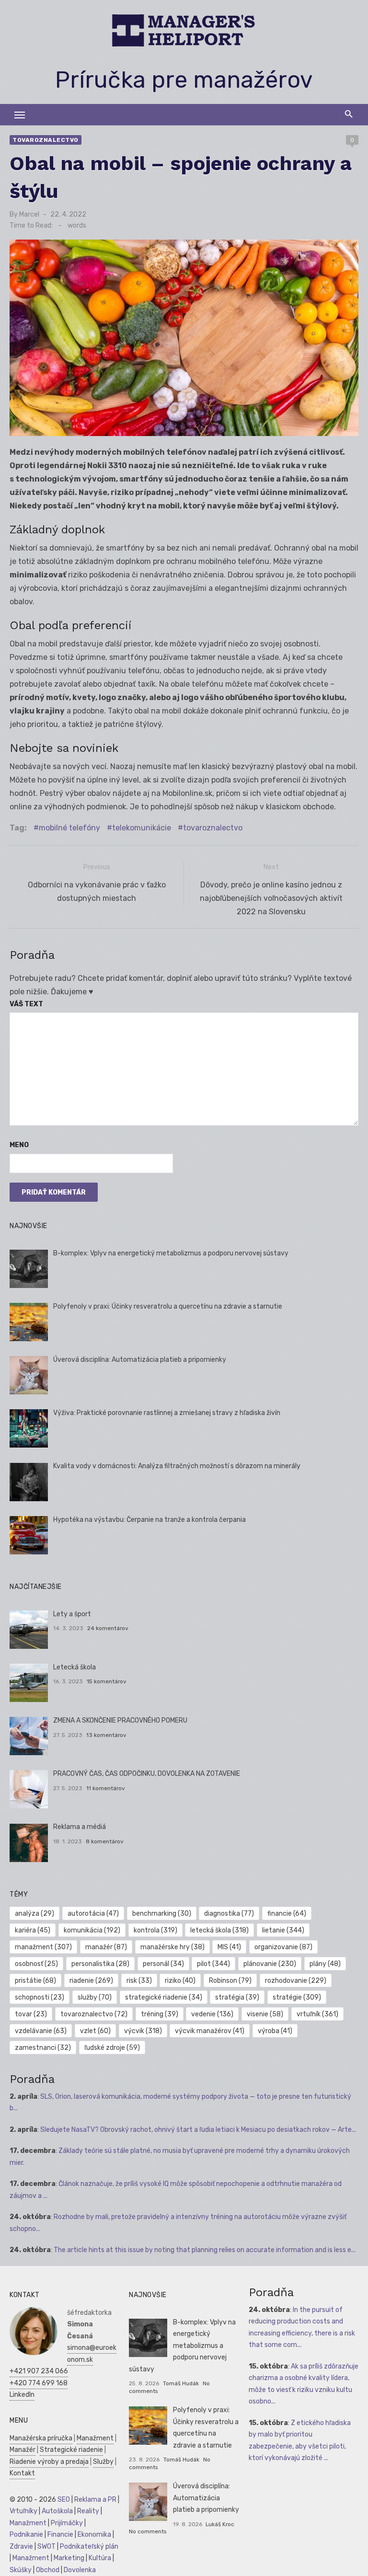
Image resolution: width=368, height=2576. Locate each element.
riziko (180, 1981)
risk (139, 1981)
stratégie (297, 1997)
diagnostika (229, 1914)
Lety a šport (72, 1614)
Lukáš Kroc (220, 2524)
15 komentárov (107, 1681)
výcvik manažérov (210, 2031)
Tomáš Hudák (181, 2383)
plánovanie (270, 1964)
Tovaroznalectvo (46, 140)
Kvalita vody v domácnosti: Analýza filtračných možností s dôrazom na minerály (177, 1466)
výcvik (143, 2031)
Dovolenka (80, 2570)
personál (163, 1964)
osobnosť (36, 1964)
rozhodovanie (296, 1981)
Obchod (48, 2570)
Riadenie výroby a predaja (49, 2462)
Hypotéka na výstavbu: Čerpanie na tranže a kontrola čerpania (149, 1520)
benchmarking (162, 1914)
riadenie (91, 1981)
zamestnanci (43, 2048)
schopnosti (40, 1997)
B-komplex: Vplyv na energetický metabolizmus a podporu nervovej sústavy (171, 1253)
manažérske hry (172, 1947)
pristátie (35, 1981)
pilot (213, 1964)
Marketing (69, 2558)
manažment (43, 1947)
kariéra (33, 1930)
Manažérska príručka (41, 2438)
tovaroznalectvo (213, 828)
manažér (106, 1947)
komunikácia (92, 1930)
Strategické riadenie (71, 2450)
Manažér (23, 2450)
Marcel (29, 214)
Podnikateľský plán (89, 2547)
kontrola (155, 1930)
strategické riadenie (164, 1997)
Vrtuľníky (23, 2511)
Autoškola (57, 2511)
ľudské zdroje (112, 2048)
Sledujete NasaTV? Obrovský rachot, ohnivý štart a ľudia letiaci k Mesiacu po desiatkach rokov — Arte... (198, 2130)
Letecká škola (75, 1667)
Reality (88, 2511)
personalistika (100, 1964)
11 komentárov (106, 1788)
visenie (265, 2014)
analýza (34, 1914)
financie (287, 1914)
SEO (64, 2500)
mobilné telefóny (69, 828)
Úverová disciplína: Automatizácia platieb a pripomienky (140, 1360)
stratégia (237, 1997)
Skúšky (21, 2570)
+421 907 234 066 (39, 2371)
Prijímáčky (67, 2523)
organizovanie (283, 1947)
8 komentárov (105, 1841)
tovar (31, 2014)
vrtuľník (317, 2014)
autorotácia (93, 1914)
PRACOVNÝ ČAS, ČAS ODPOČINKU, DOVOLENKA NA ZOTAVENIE (147, 1774)
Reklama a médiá (80, 1827)
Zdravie (21, 2547)
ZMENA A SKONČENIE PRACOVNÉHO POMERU (120, 1720)
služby (95, 1997)
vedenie (212, 2014)
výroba (275, 2031)
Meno (19, 1145)
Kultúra (100, 2558)
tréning (160, 2014)
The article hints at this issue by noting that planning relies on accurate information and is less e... (205, 2250)
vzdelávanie (41, 2031)
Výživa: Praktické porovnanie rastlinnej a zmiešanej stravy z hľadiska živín (167, 1413)
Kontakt (22, 2473)
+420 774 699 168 (39, 2383)
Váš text (26, 1004)
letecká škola (219, 1930)
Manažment (95, 2438)
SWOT (46, 2547)
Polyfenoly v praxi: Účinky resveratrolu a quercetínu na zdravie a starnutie (168, 1306)
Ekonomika (94, 2535)
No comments (148, 2531)
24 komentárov (108, 1628)
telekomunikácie (142, 828)
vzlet (95, 2031)
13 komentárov (106, 1735)
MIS (229, 1947)
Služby (103, 2462)
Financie (60, 2535)
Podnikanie (26, 2535)
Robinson (230, 1981)
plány (325, 1964)
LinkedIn (22, 2395)
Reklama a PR (95, 2500)
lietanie (283, 1930)
